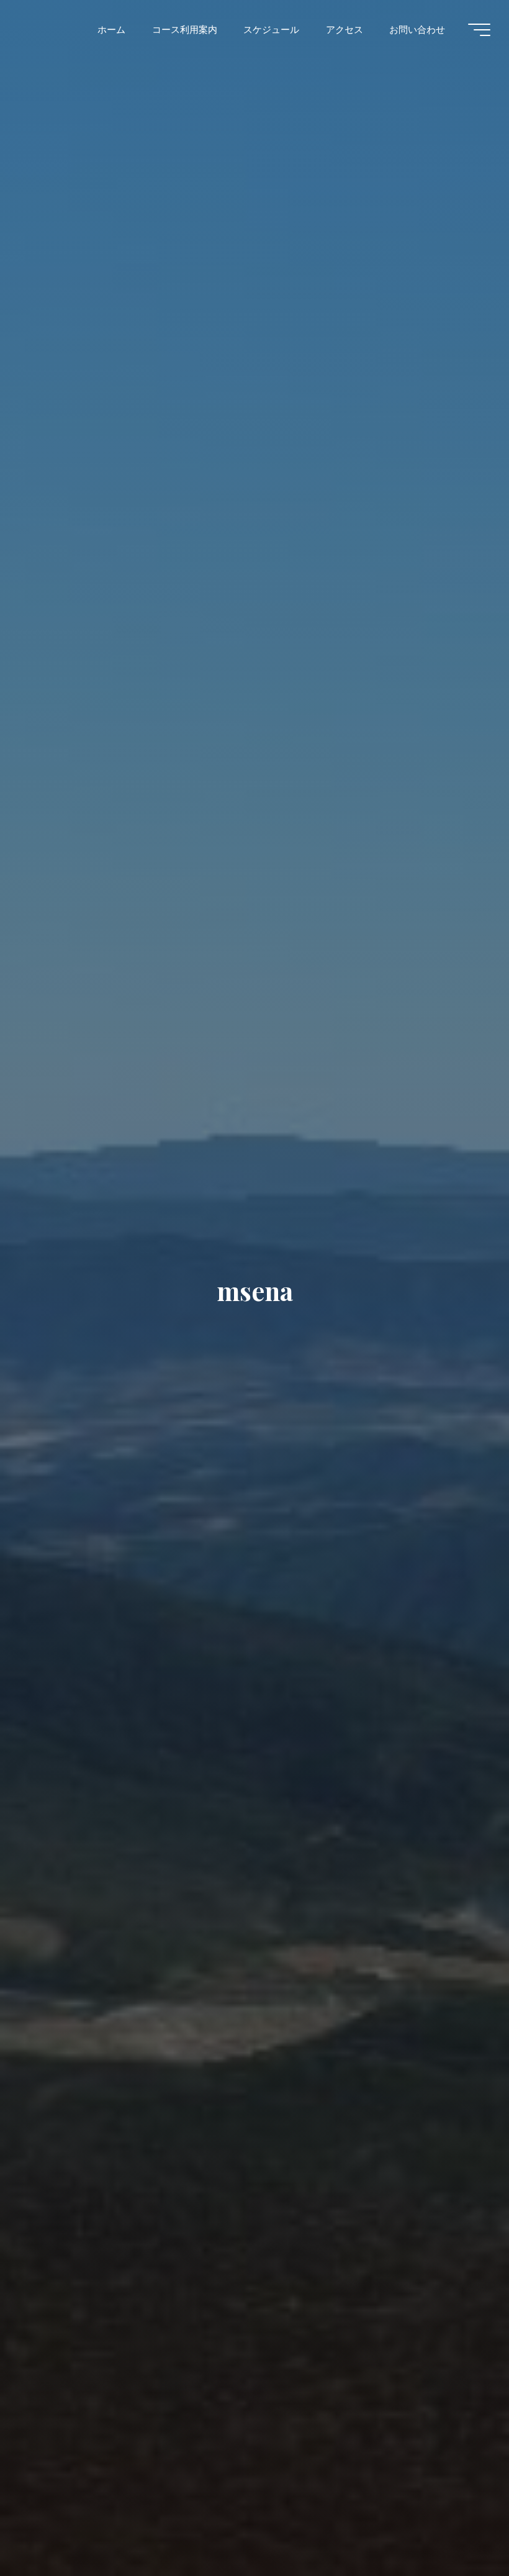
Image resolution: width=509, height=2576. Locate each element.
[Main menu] (479, 30)
